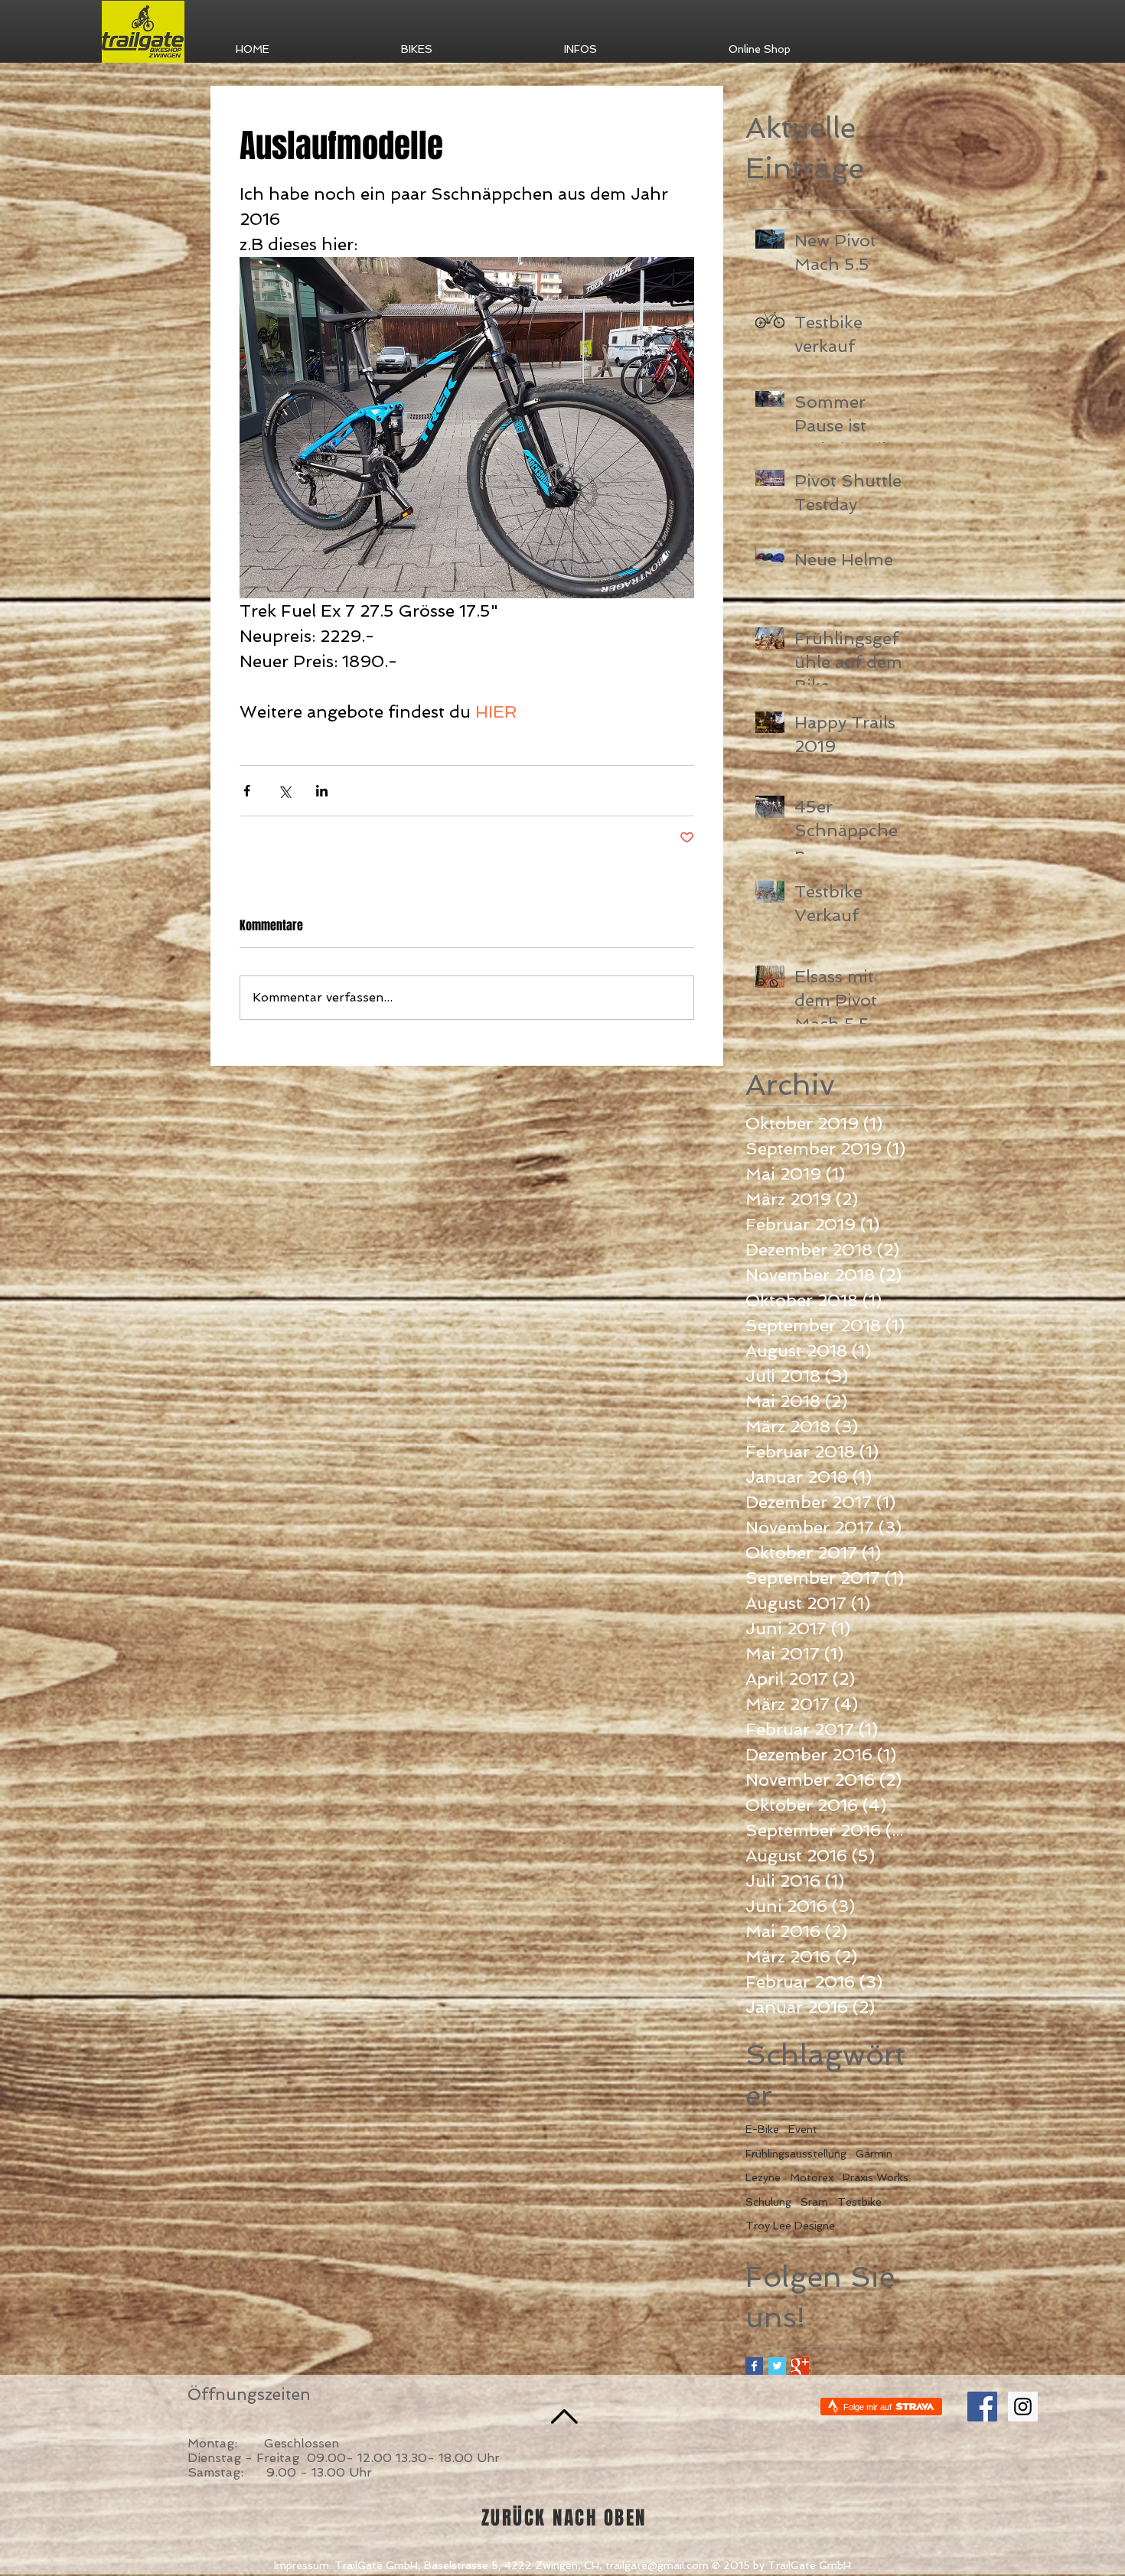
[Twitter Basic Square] (777, 2366)
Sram (814, 2202)
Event (803, 2129)
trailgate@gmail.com (657, 2565)
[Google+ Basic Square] (800, 2366)
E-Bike (762, 2129)
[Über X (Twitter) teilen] (284, 791)
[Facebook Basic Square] (754, 2366)
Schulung (768, 2202)
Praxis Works (876, 2177)
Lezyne (763, 2177)
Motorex (812, 2177)
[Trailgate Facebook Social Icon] (982, 2407)
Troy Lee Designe (790, 2226)
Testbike (859, 2202)
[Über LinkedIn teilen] (322, 791)
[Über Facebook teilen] (247, 791)
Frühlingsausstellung (796, 2154)
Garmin (874, 2154)
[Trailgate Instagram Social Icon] (1023, 2407)
